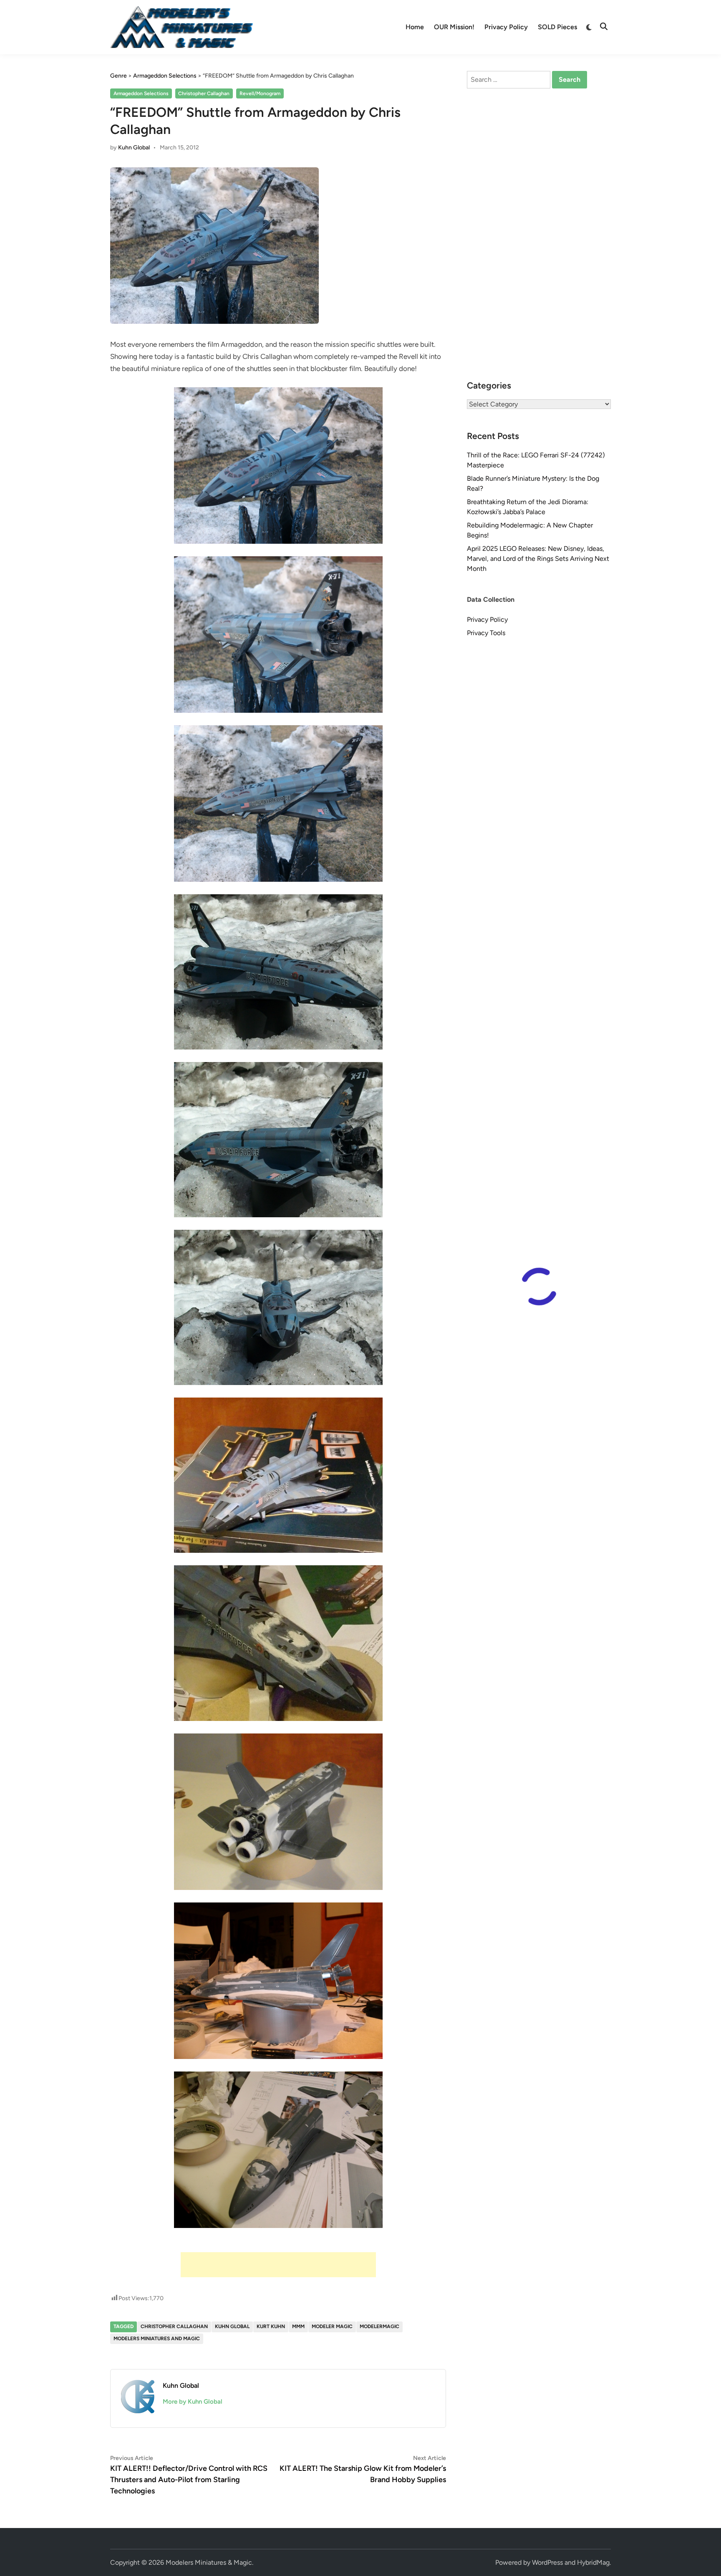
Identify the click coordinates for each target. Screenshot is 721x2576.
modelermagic (379, 2326)
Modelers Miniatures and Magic (157, 2339)
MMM (298, 2326)
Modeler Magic (332, 2326)
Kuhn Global (134, 148)
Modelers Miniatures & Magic (209, 2562)
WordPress (547, 2562)
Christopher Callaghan (204, 93)
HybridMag (593, 2562)
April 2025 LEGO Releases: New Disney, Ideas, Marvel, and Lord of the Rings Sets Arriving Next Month (538, 559)
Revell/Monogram (260, 93)
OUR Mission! (454, 27)
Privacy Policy (506, 27)
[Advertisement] (278, 2265)
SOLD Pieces (557, 27)
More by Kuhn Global (193, 2402)
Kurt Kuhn (271, 2326)
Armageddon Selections (141, 93)
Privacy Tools (486, 633)
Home (415, 27)
